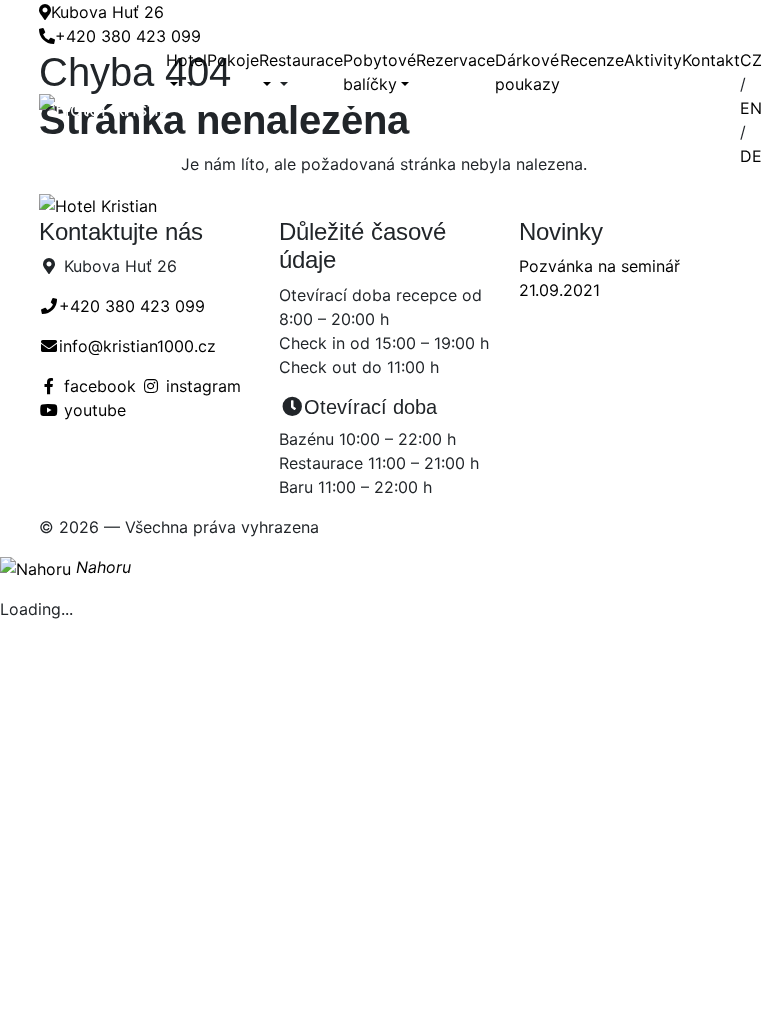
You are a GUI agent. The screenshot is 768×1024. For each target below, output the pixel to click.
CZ (751, 60)
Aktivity (653, 60)
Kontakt (711, 60)
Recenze (592, 60)
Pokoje (233, 60)
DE (751, 156)
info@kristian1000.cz (137, 346)
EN (751, 108)
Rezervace (455, 60)
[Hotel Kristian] (102, 108)
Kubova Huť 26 (107, 12)
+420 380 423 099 (128, 36)
